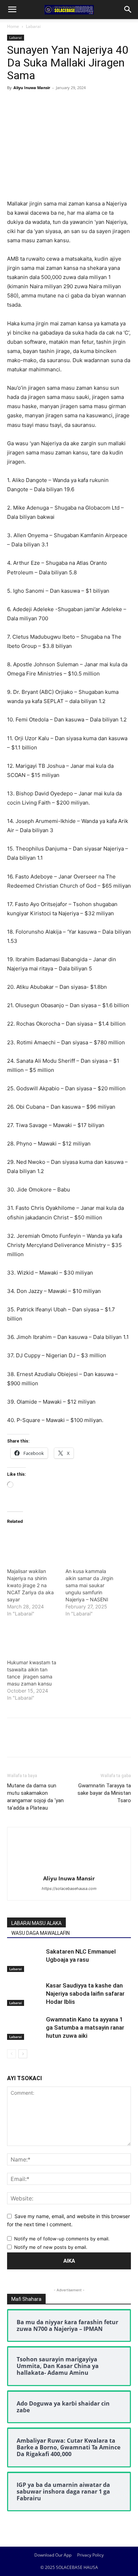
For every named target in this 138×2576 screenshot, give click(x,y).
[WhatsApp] (63, 104)
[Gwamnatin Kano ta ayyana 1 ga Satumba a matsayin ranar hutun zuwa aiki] (25, 2028)
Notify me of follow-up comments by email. (62, 2239)
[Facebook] (14, 104)
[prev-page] (11, 2054)
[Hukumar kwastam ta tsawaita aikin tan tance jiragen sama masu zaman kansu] (33, 1637)
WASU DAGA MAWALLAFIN (41, 1933)
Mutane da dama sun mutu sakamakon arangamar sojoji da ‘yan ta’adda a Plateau (35, 1797)
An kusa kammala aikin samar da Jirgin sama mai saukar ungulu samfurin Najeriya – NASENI (89, 1585)
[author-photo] (69, 1869)
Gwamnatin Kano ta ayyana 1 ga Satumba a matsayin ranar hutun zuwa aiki (85, 2027)
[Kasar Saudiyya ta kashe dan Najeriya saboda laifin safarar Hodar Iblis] (25, 1994)
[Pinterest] (47, 104)
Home (13, 26)
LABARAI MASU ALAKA (36, 1923)
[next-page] (23, 2054)
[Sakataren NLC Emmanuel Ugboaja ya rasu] (25, 1960)
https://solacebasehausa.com (69, 1889)
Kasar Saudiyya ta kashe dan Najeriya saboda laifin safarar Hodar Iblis (85, 1994)
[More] (80, 104)
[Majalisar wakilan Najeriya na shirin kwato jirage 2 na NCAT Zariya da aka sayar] (33, 1546)
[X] (30, 104)
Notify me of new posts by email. (51, 2247)
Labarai (33, 26)
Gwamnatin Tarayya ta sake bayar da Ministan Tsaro (104, 1793)
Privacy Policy (90, 2555)
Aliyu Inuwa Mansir (32, 88)
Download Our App (53, 2555)
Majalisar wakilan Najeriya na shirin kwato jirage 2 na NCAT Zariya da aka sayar (30, 1585)
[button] (12, 10)
